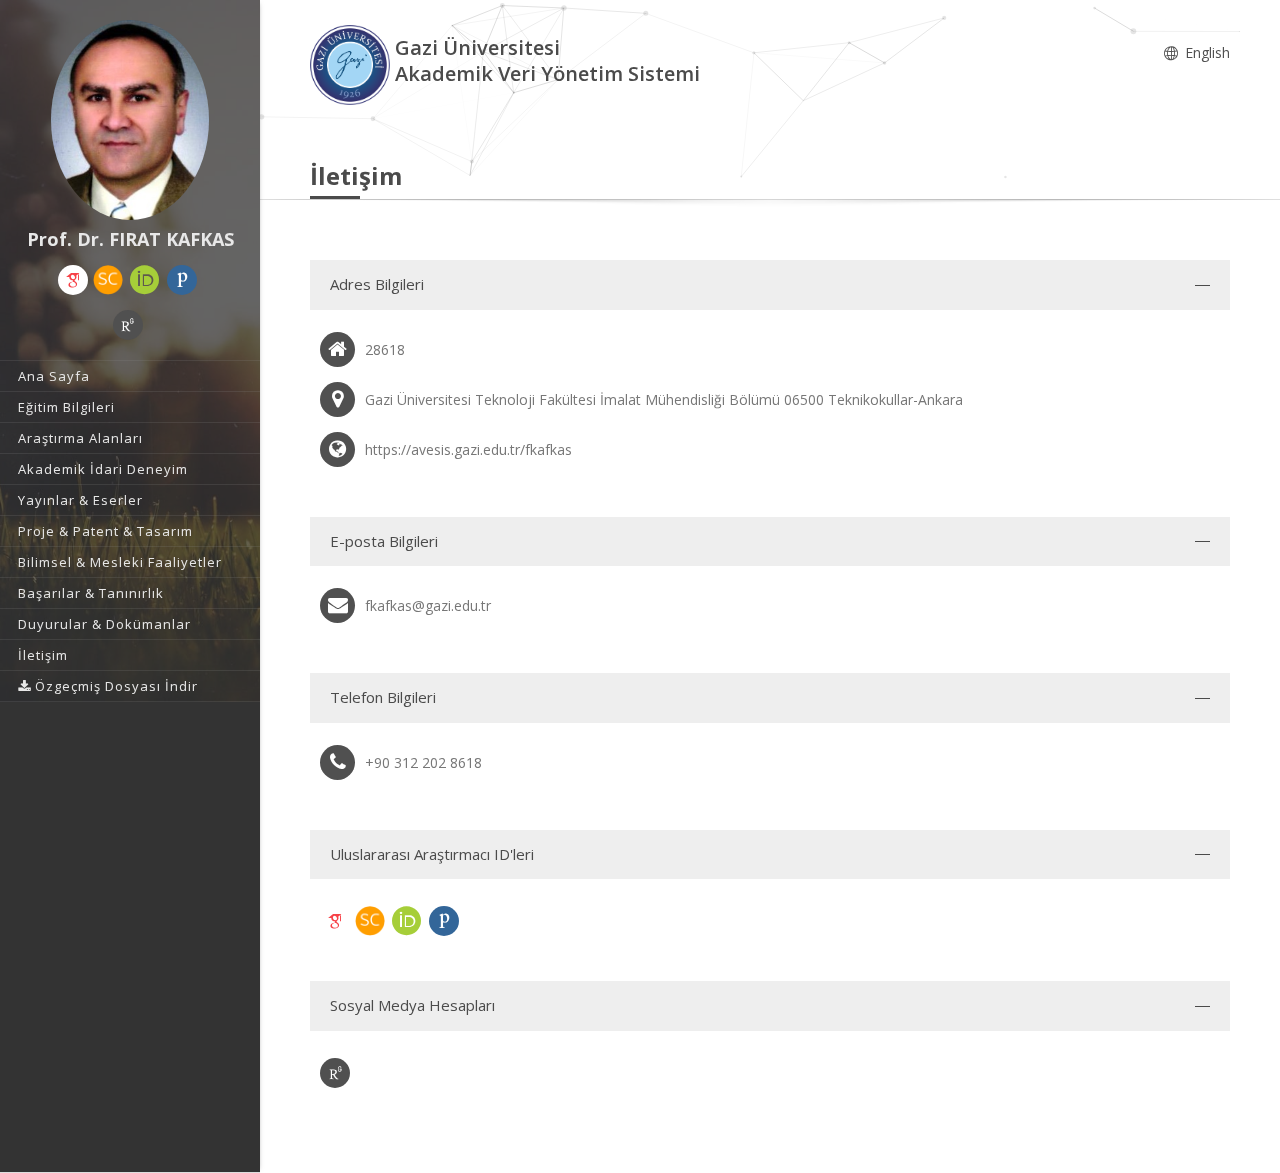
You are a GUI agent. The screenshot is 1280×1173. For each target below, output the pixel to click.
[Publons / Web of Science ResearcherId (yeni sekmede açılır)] (182, 280)
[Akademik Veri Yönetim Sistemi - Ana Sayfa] (352, 63)
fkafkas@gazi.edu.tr (428, 605)
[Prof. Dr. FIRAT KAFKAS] (130, 120)
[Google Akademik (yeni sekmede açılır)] (73, 280)
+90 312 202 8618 (423, 762)
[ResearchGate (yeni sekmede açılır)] (128, 325)
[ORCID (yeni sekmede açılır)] (145, 280)
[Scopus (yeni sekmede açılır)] (108, 280)
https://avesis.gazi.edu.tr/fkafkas (468, 449)
